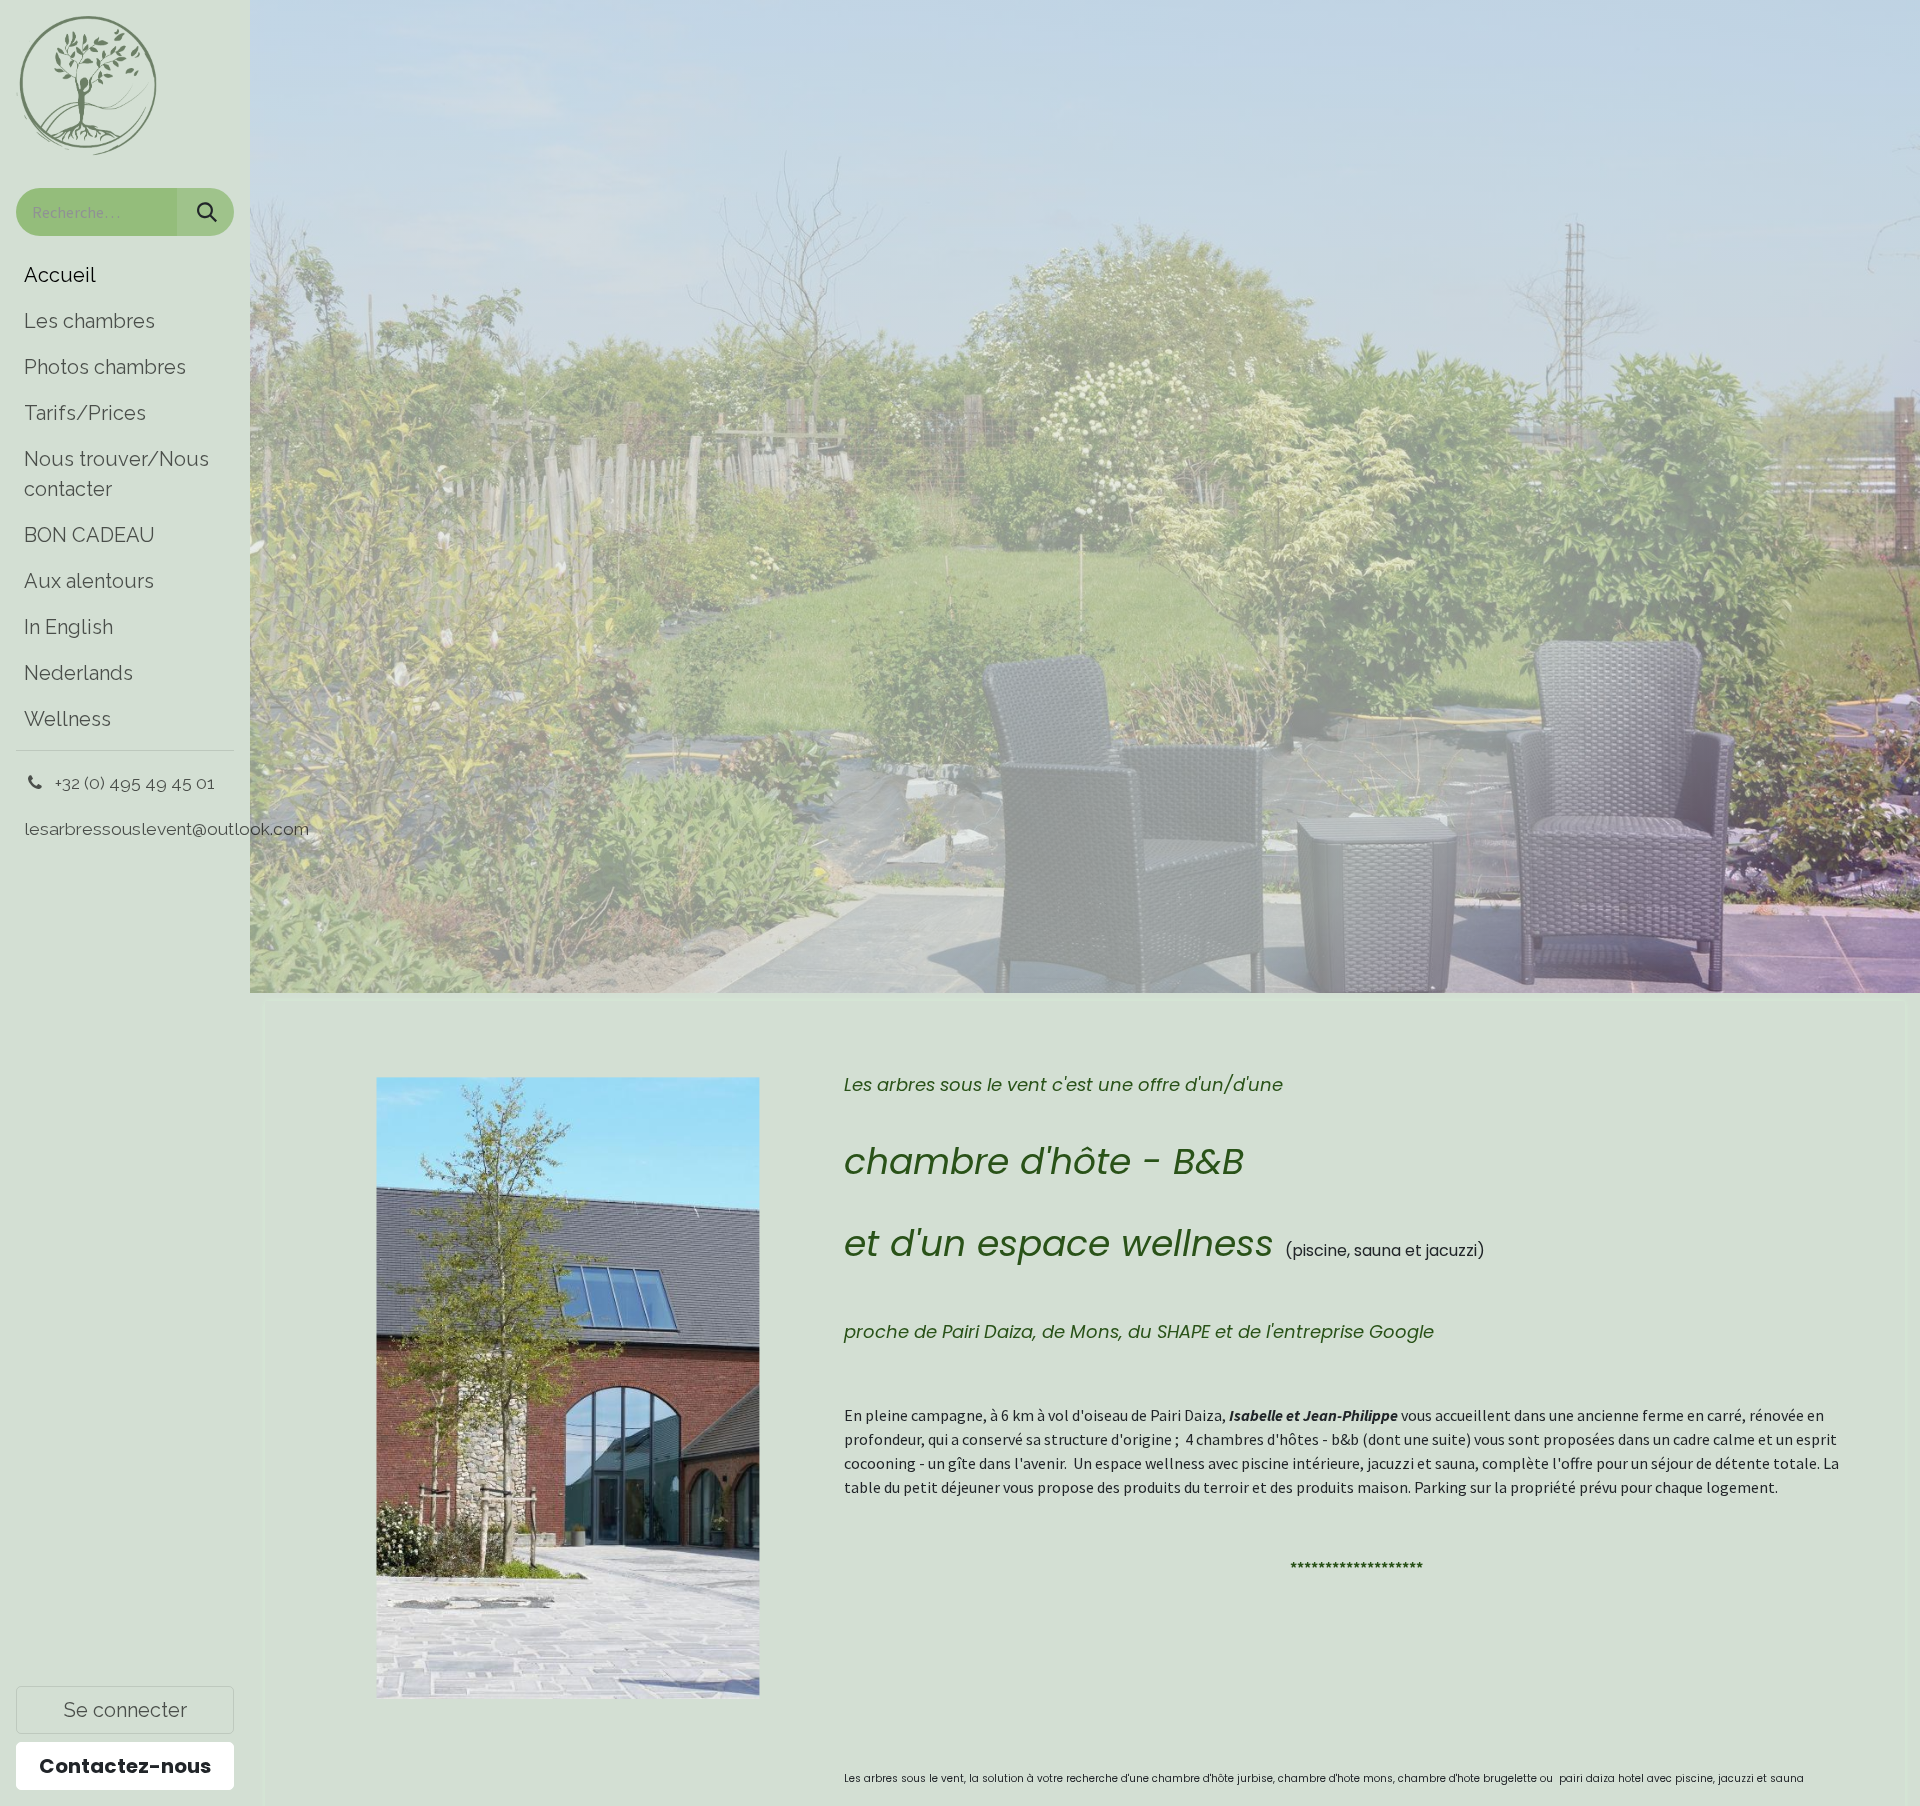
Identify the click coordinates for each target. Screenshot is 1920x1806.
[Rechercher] (205, 212)
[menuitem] (125, 275)
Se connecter (125, 1710)
